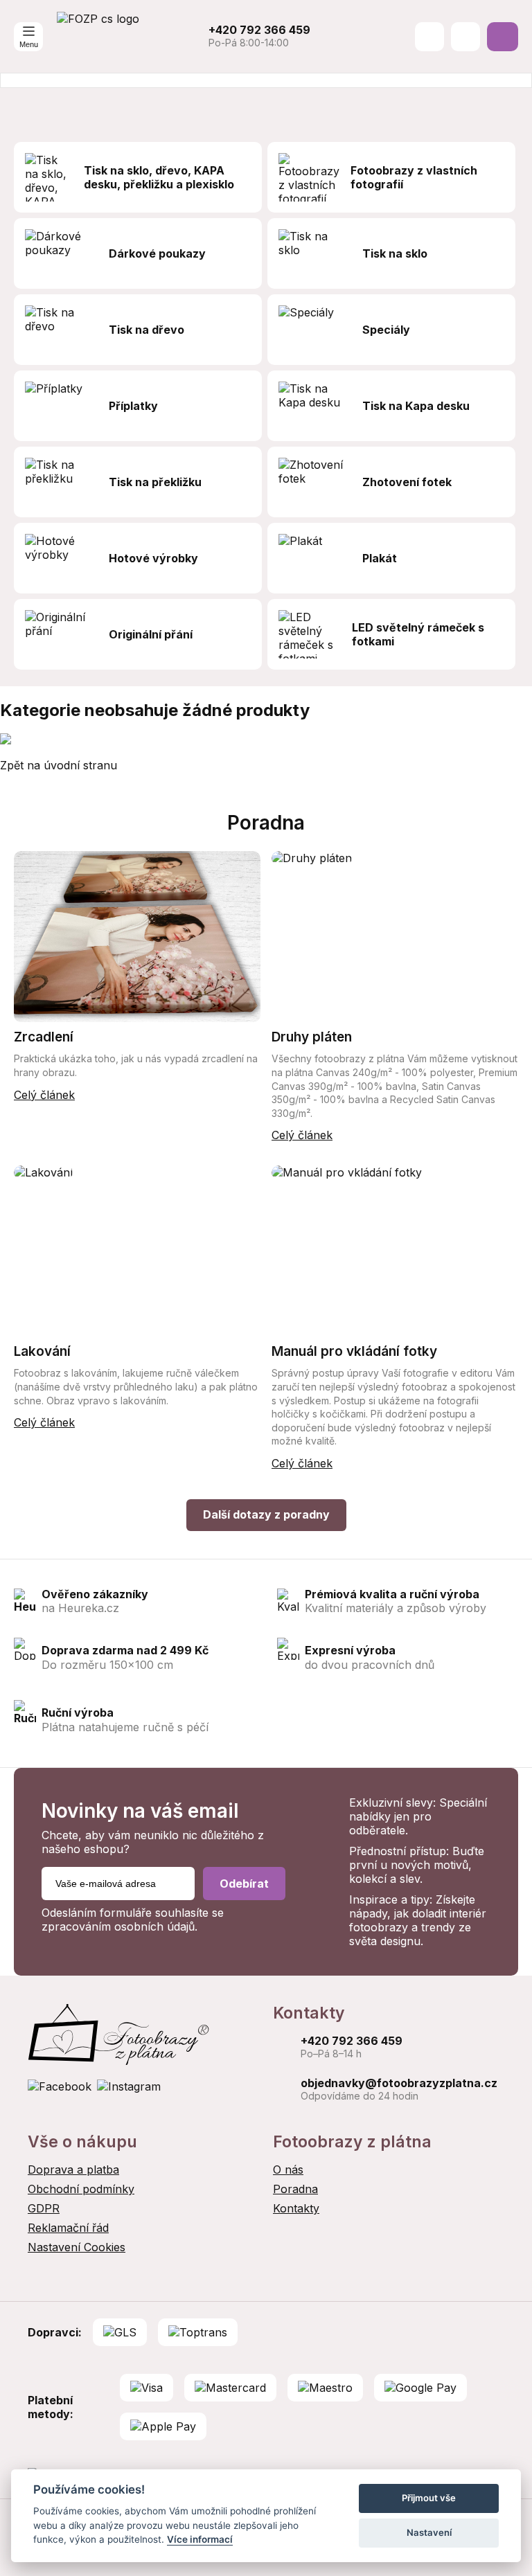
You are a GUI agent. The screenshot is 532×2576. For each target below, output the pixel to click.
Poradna (295, 2189)
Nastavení (429, 2532)
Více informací (200, 2539)
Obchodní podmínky (81, 2189)
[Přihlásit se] (465, 37)
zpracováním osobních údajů (118, 1926)
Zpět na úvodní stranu (59, 765)
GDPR (44, 2208)
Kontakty (296, 2208)
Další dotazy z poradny (266, 1514)
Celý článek (44, 1095)
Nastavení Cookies (77, 2247)
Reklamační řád (68, 2228)
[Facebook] (60, 2086)
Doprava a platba (73, 2170)
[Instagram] (129, 2086)
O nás (288, 2170)
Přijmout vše (429, 2498)
